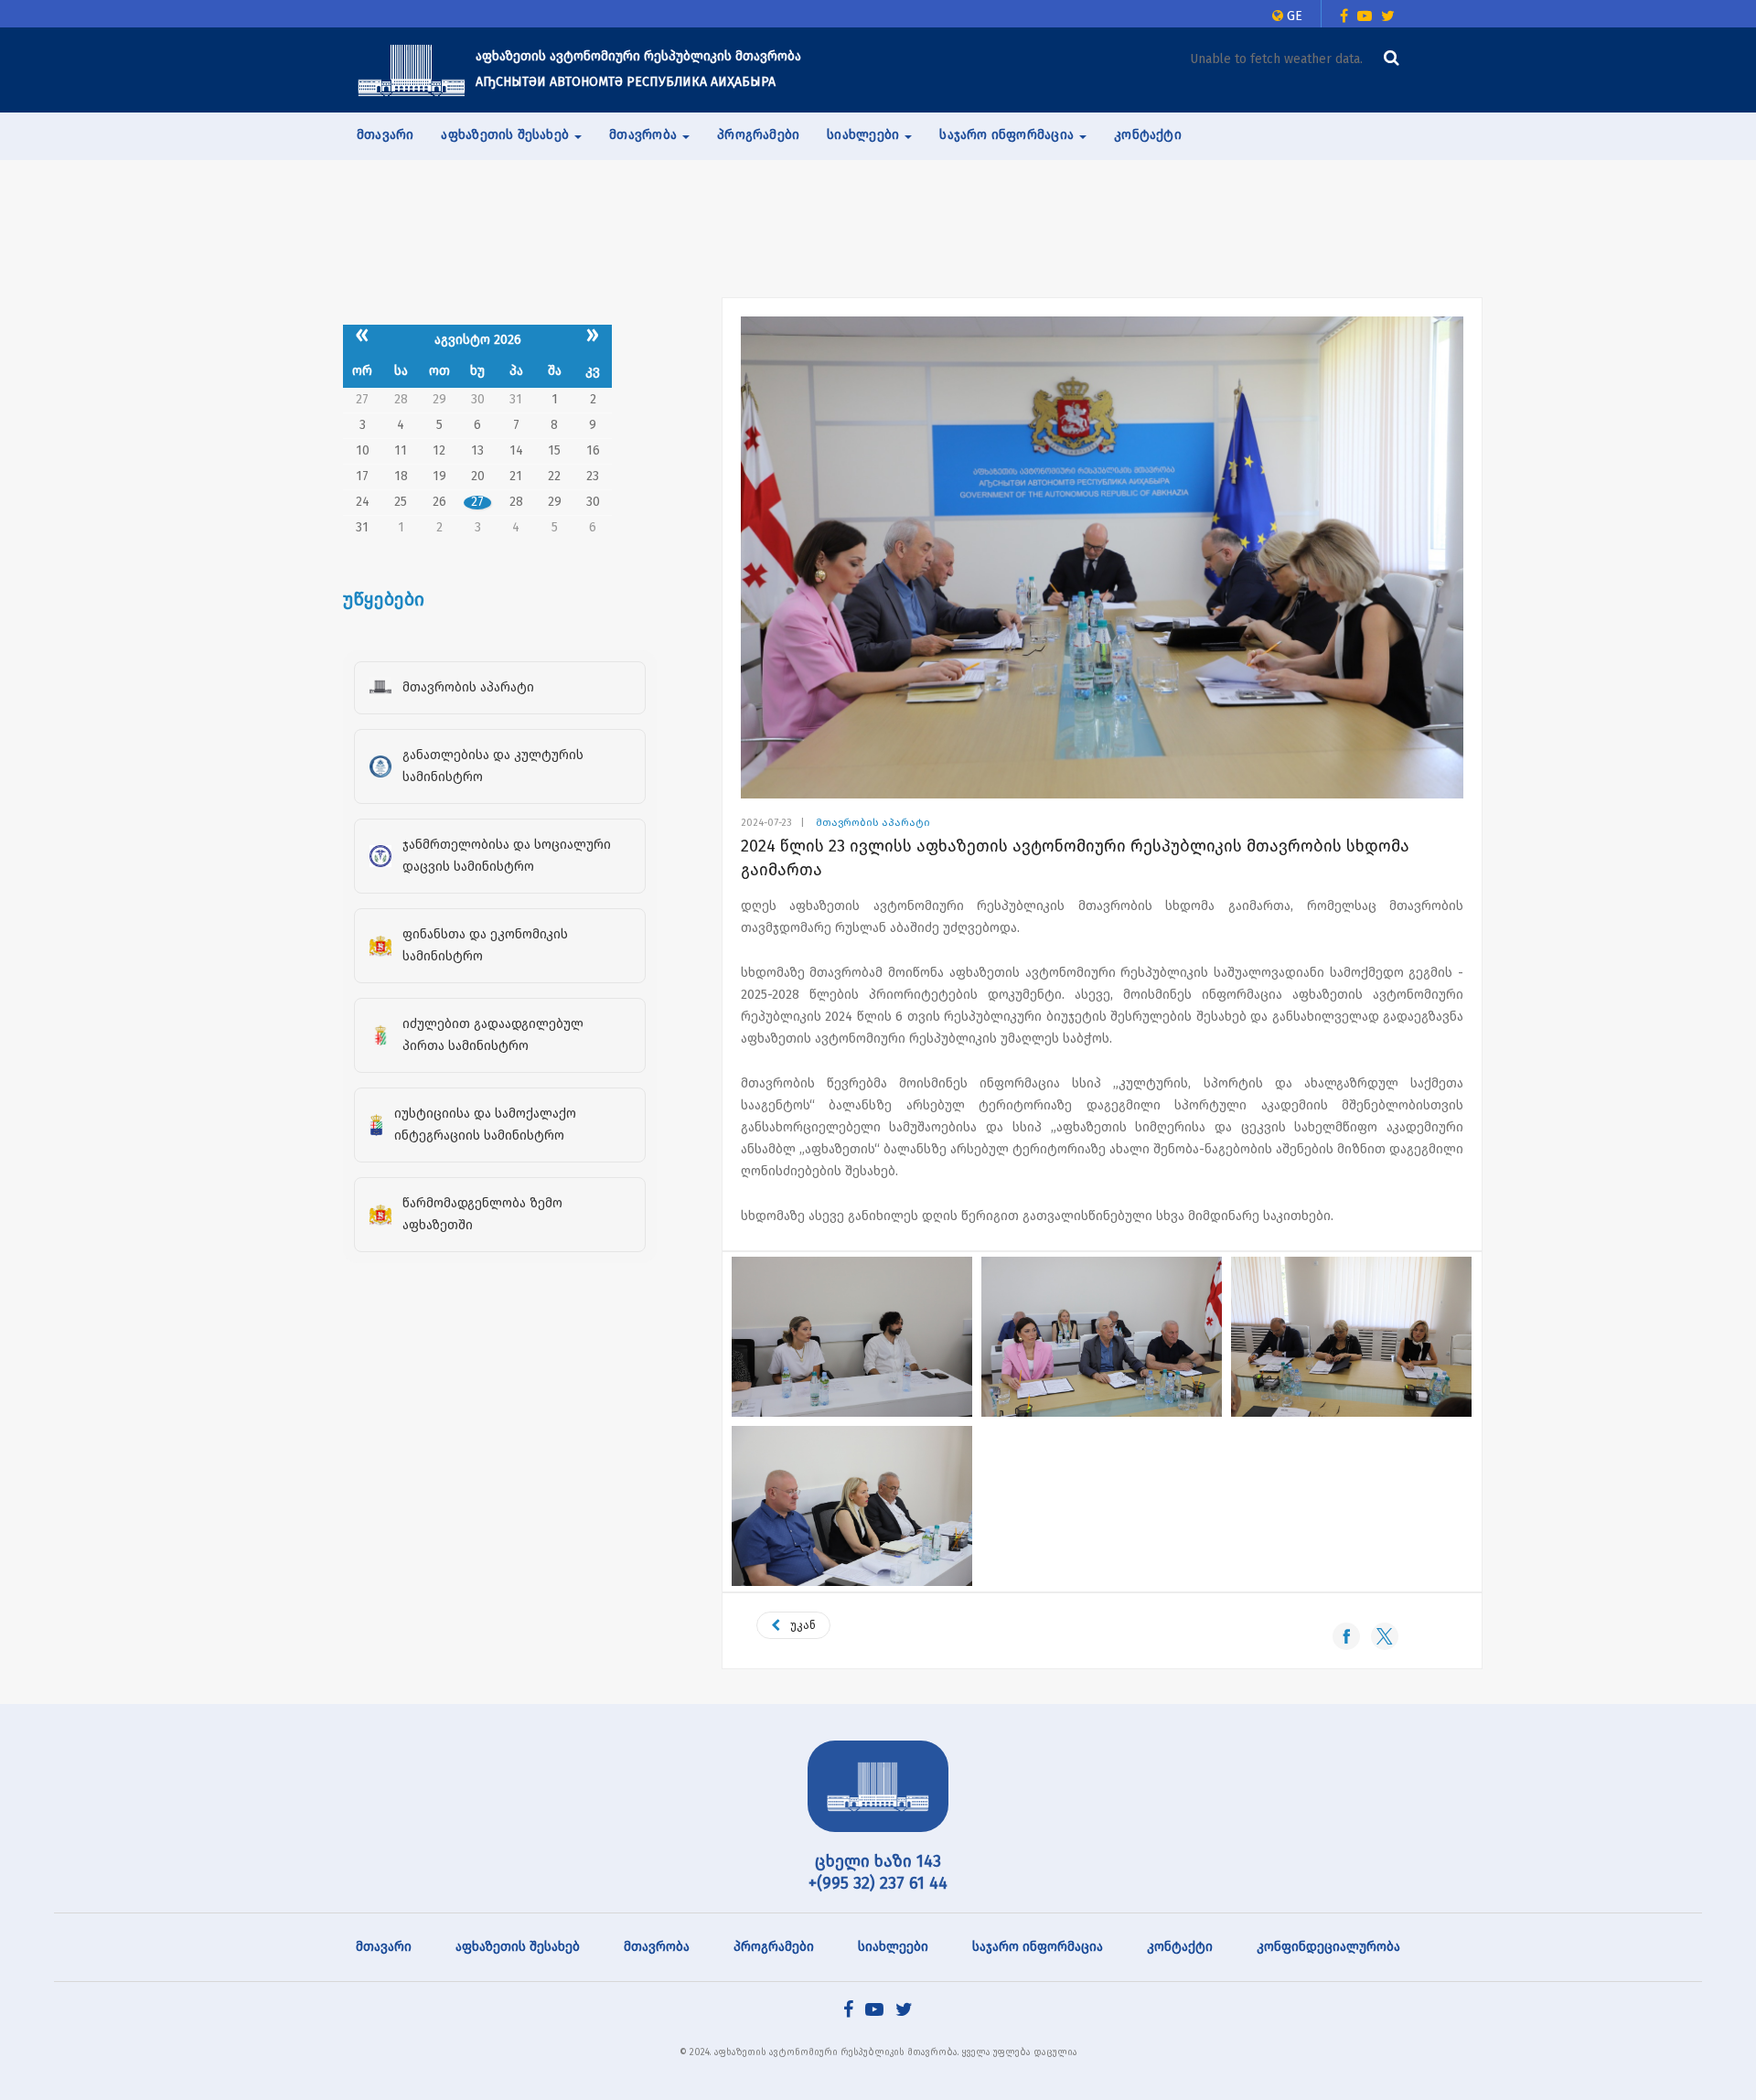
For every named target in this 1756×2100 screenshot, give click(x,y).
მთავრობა (657, 1947)
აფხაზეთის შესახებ (518, 1947)
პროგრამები (758, 135)
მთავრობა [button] (645, 135)
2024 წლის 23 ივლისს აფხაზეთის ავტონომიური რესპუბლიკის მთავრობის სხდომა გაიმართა (1075, 858)
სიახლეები (893, 1947)
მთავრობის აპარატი (873, 823)
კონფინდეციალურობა (1328, 1947)
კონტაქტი (1148, 135)
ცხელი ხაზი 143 (878, 1861)
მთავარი (385, 135)
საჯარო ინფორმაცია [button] (1008, 135)
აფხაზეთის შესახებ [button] (507, 135)
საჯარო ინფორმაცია (1038, 1947)
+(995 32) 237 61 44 (878, 1883)
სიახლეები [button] (865, 135)
